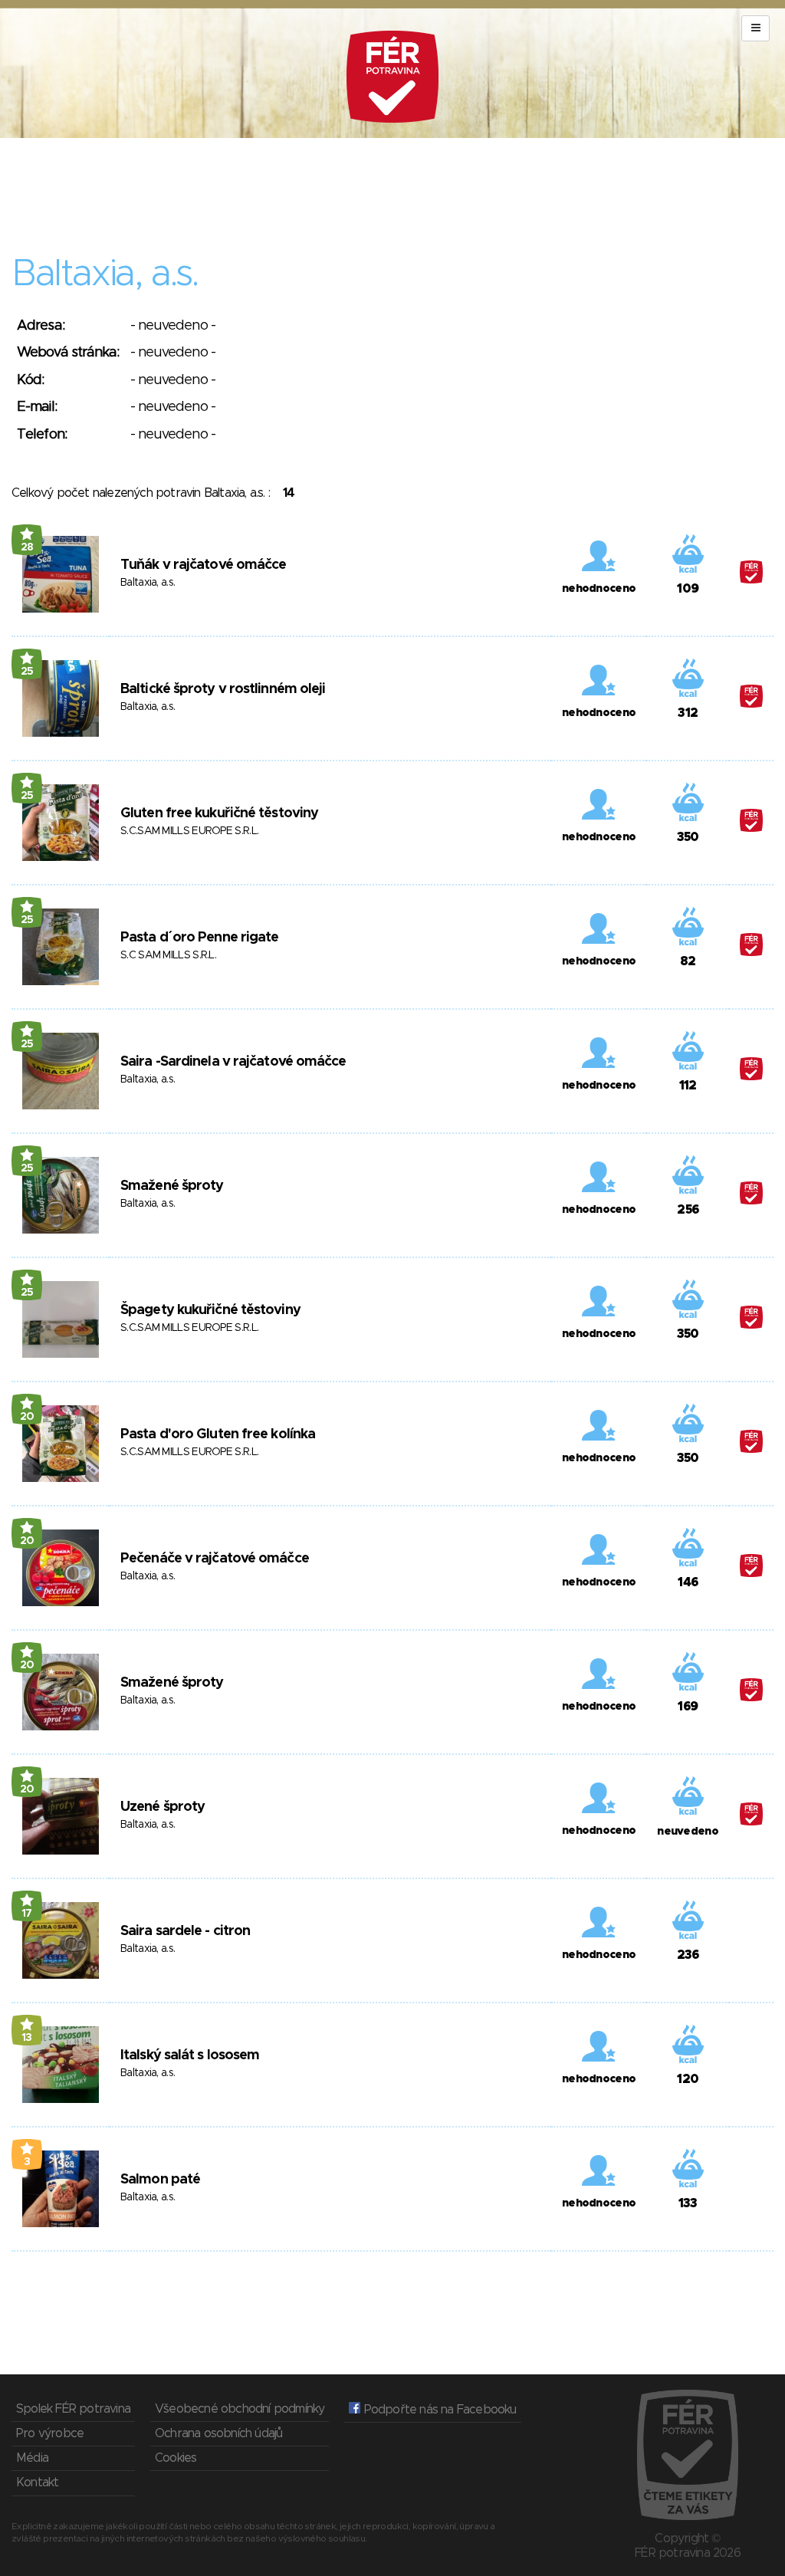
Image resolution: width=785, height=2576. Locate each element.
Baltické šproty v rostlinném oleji (223, 689)
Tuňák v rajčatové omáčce (203, 565)
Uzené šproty (163, 1807)
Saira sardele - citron (185, 1931)
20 (27, 1417)
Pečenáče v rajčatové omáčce (215, 1559)
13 (27, 2038)
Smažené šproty (172, 1186)
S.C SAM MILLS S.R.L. (168, 955)
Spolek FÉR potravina (73, 2409)
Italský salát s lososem (190, 2055)
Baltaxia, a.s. (148, 583)
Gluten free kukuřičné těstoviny (219, 813)
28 (27, 547)
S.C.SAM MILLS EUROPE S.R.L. (189, 831)
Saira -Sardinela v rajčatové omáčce (233, 1062)
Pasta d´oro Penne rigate (199, 938)
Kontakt (37, 2482)
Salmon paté (160, 2180)
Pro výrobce (50, 2433)
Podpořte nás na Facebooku (438, 2410)
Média (32, 2458)
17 (27, 1914)
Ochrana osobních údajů (218, 2433)
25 (27, 672)
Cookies (176, 2458)
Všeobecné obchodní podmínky (240, 2409)
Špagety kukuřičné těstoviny (210, 1310)
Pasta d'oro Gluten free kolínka (218, 1434)
